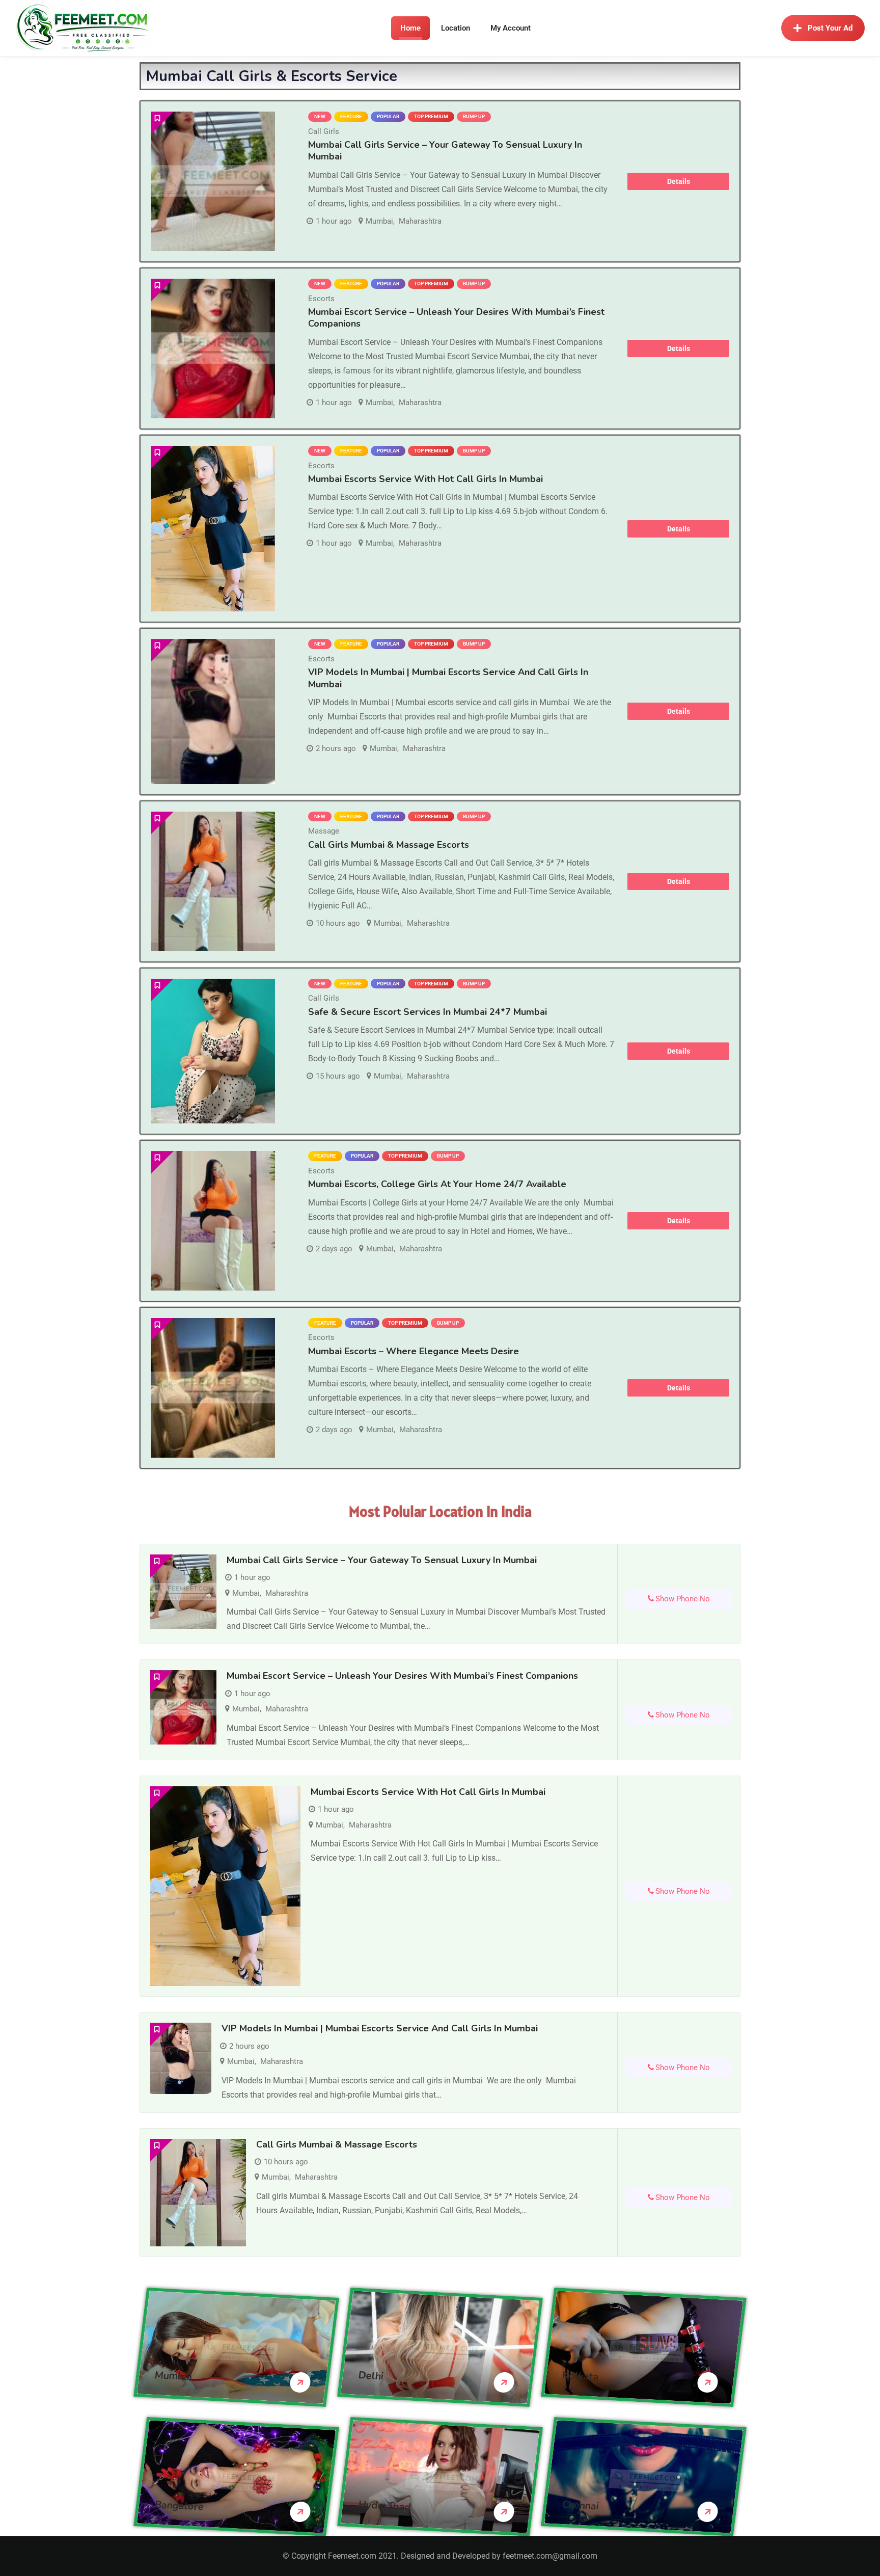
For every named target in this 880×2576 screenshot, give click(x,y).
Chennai (581, 2505)
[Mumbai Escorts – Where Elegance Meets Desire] (213, 1388)
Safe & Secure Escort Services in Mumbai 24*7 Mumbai (428, 1012)
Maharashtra (420, 221)
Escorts (321, 299)
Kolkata (581, 2376)
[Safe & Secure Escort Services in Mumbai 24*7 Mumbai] (213, 1051)
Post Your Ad (830, 28)
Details (679, 181)
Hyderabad (385, 2505)
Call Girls (324, 131)
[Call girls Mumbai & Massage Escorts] (213, 881)
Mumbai (379, 221)
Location (456, 28)
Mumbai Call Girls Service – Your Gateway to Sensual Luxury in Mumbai (445, 151)
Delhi (371, 2375)
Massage (324, 831)
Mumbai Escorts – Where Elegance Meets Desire (414, 1351)
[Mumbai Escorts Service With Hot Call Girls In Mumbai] (213, 529)
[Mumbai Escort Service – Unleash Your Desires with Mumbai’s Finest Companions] (213, 348)
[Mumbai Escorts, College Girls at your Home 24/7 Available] (213, 1221)
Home (410, 28)
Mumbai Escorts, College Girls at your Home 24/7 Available (437, 1184)
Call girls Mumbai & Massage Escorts (389, 845)
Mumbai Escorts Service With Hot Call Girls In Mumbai (425, 479)
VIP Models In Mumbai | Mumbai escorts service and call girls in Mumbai (448, 678)
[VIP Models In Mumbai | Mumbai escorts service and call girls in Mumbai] (213, 712)
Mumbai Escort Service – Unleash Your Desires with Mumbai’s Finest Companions (456, 318)
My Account (511, 28)
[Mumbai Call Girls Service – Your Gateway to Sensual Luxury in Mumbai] (213, 181)
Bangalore (179, 2505)
